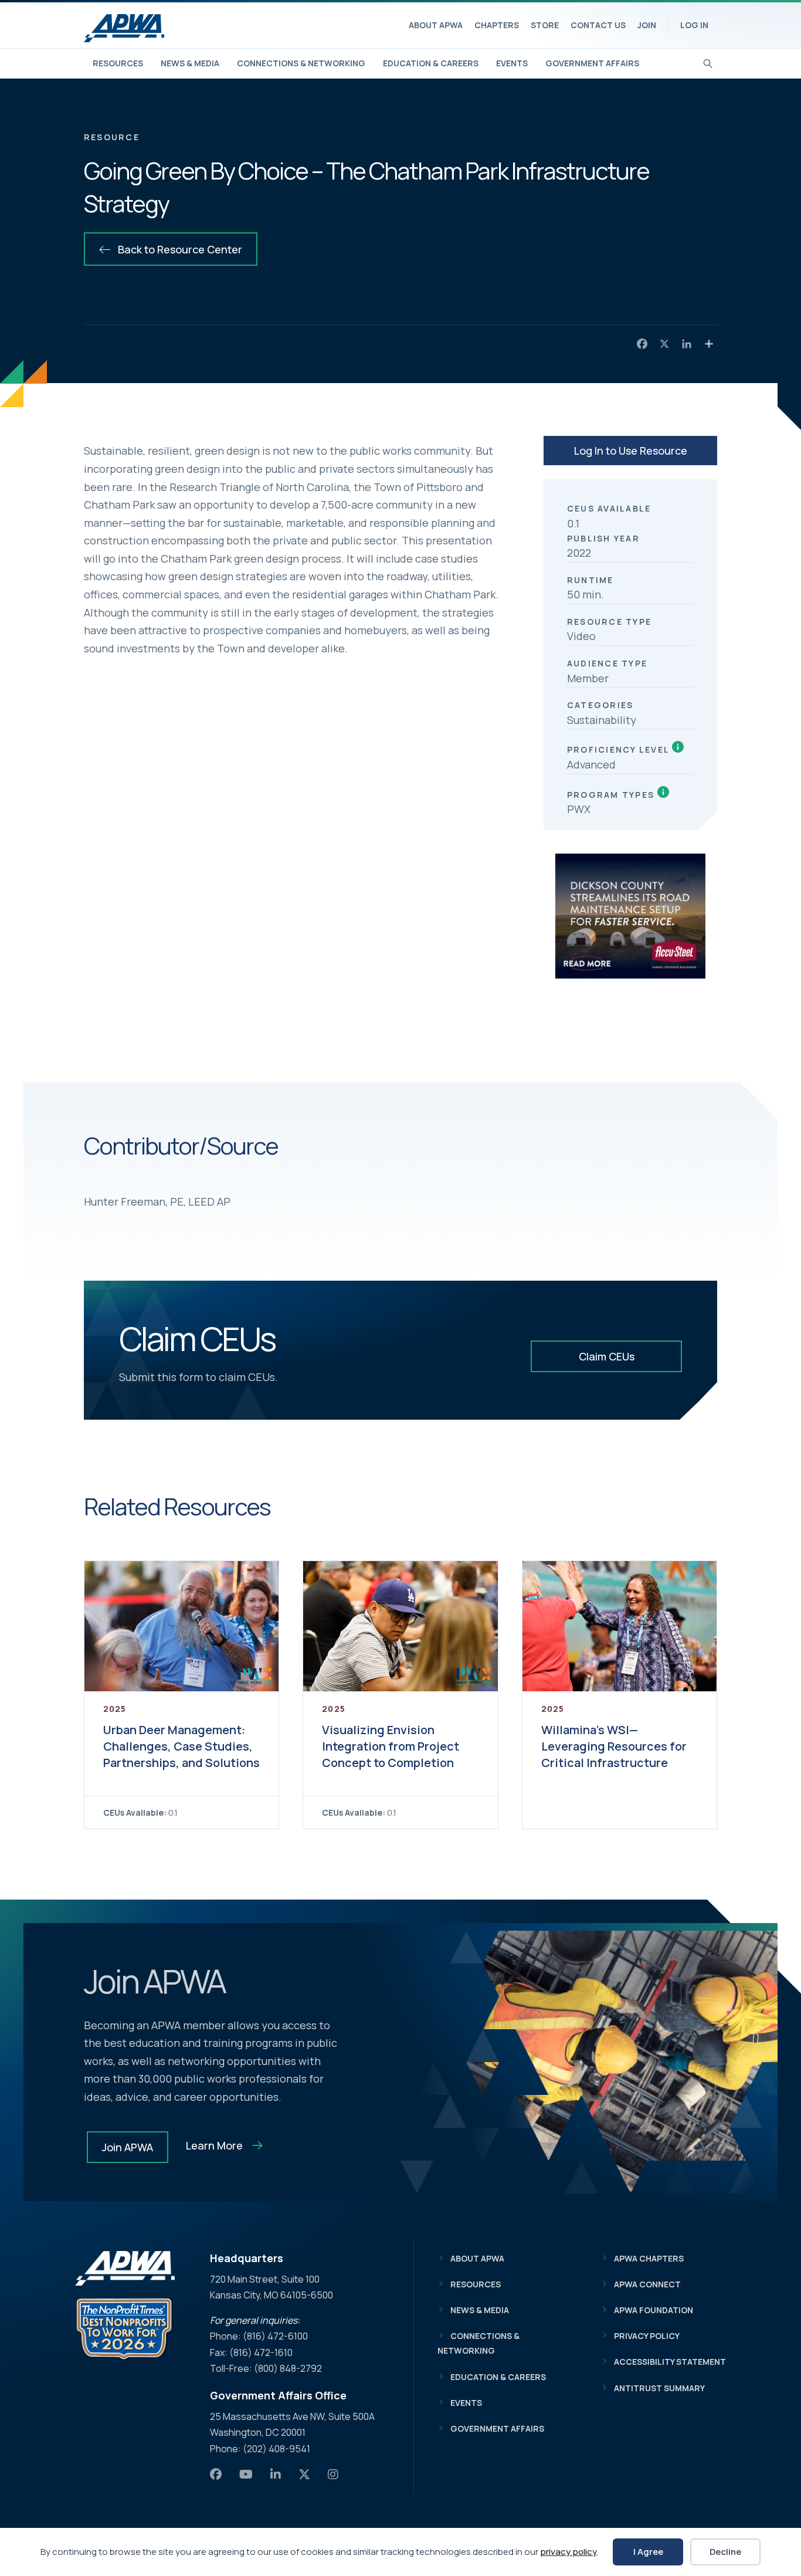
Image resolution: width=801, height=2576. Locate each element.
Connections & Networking (301, 63)
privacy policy (568, 2552)
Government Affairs (592, 63)
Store (545, 25)
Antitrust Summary (659, 2388)
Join (647, 25)
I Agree (648, 2552)
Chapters (497, 25)
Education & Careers (431, 63)
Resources (118, 63)
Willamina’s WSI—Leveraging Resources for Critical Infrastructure (614, 1746)
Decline (725, 2552)
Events (512, 63)
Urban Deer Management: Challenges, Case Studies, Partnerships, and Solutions (181, 1746)
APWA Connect (647, 2284)
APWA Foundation (654, 2310)
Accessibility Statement (670, 2362)
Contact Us (598, 25)
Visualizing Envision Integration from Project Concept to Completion (391, 1746)
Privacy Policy (647, 2336)
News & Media (190, 63)
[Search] (708, 62)
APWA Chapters (649, 2258)
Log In (694, 25)
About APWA (436, 25)
